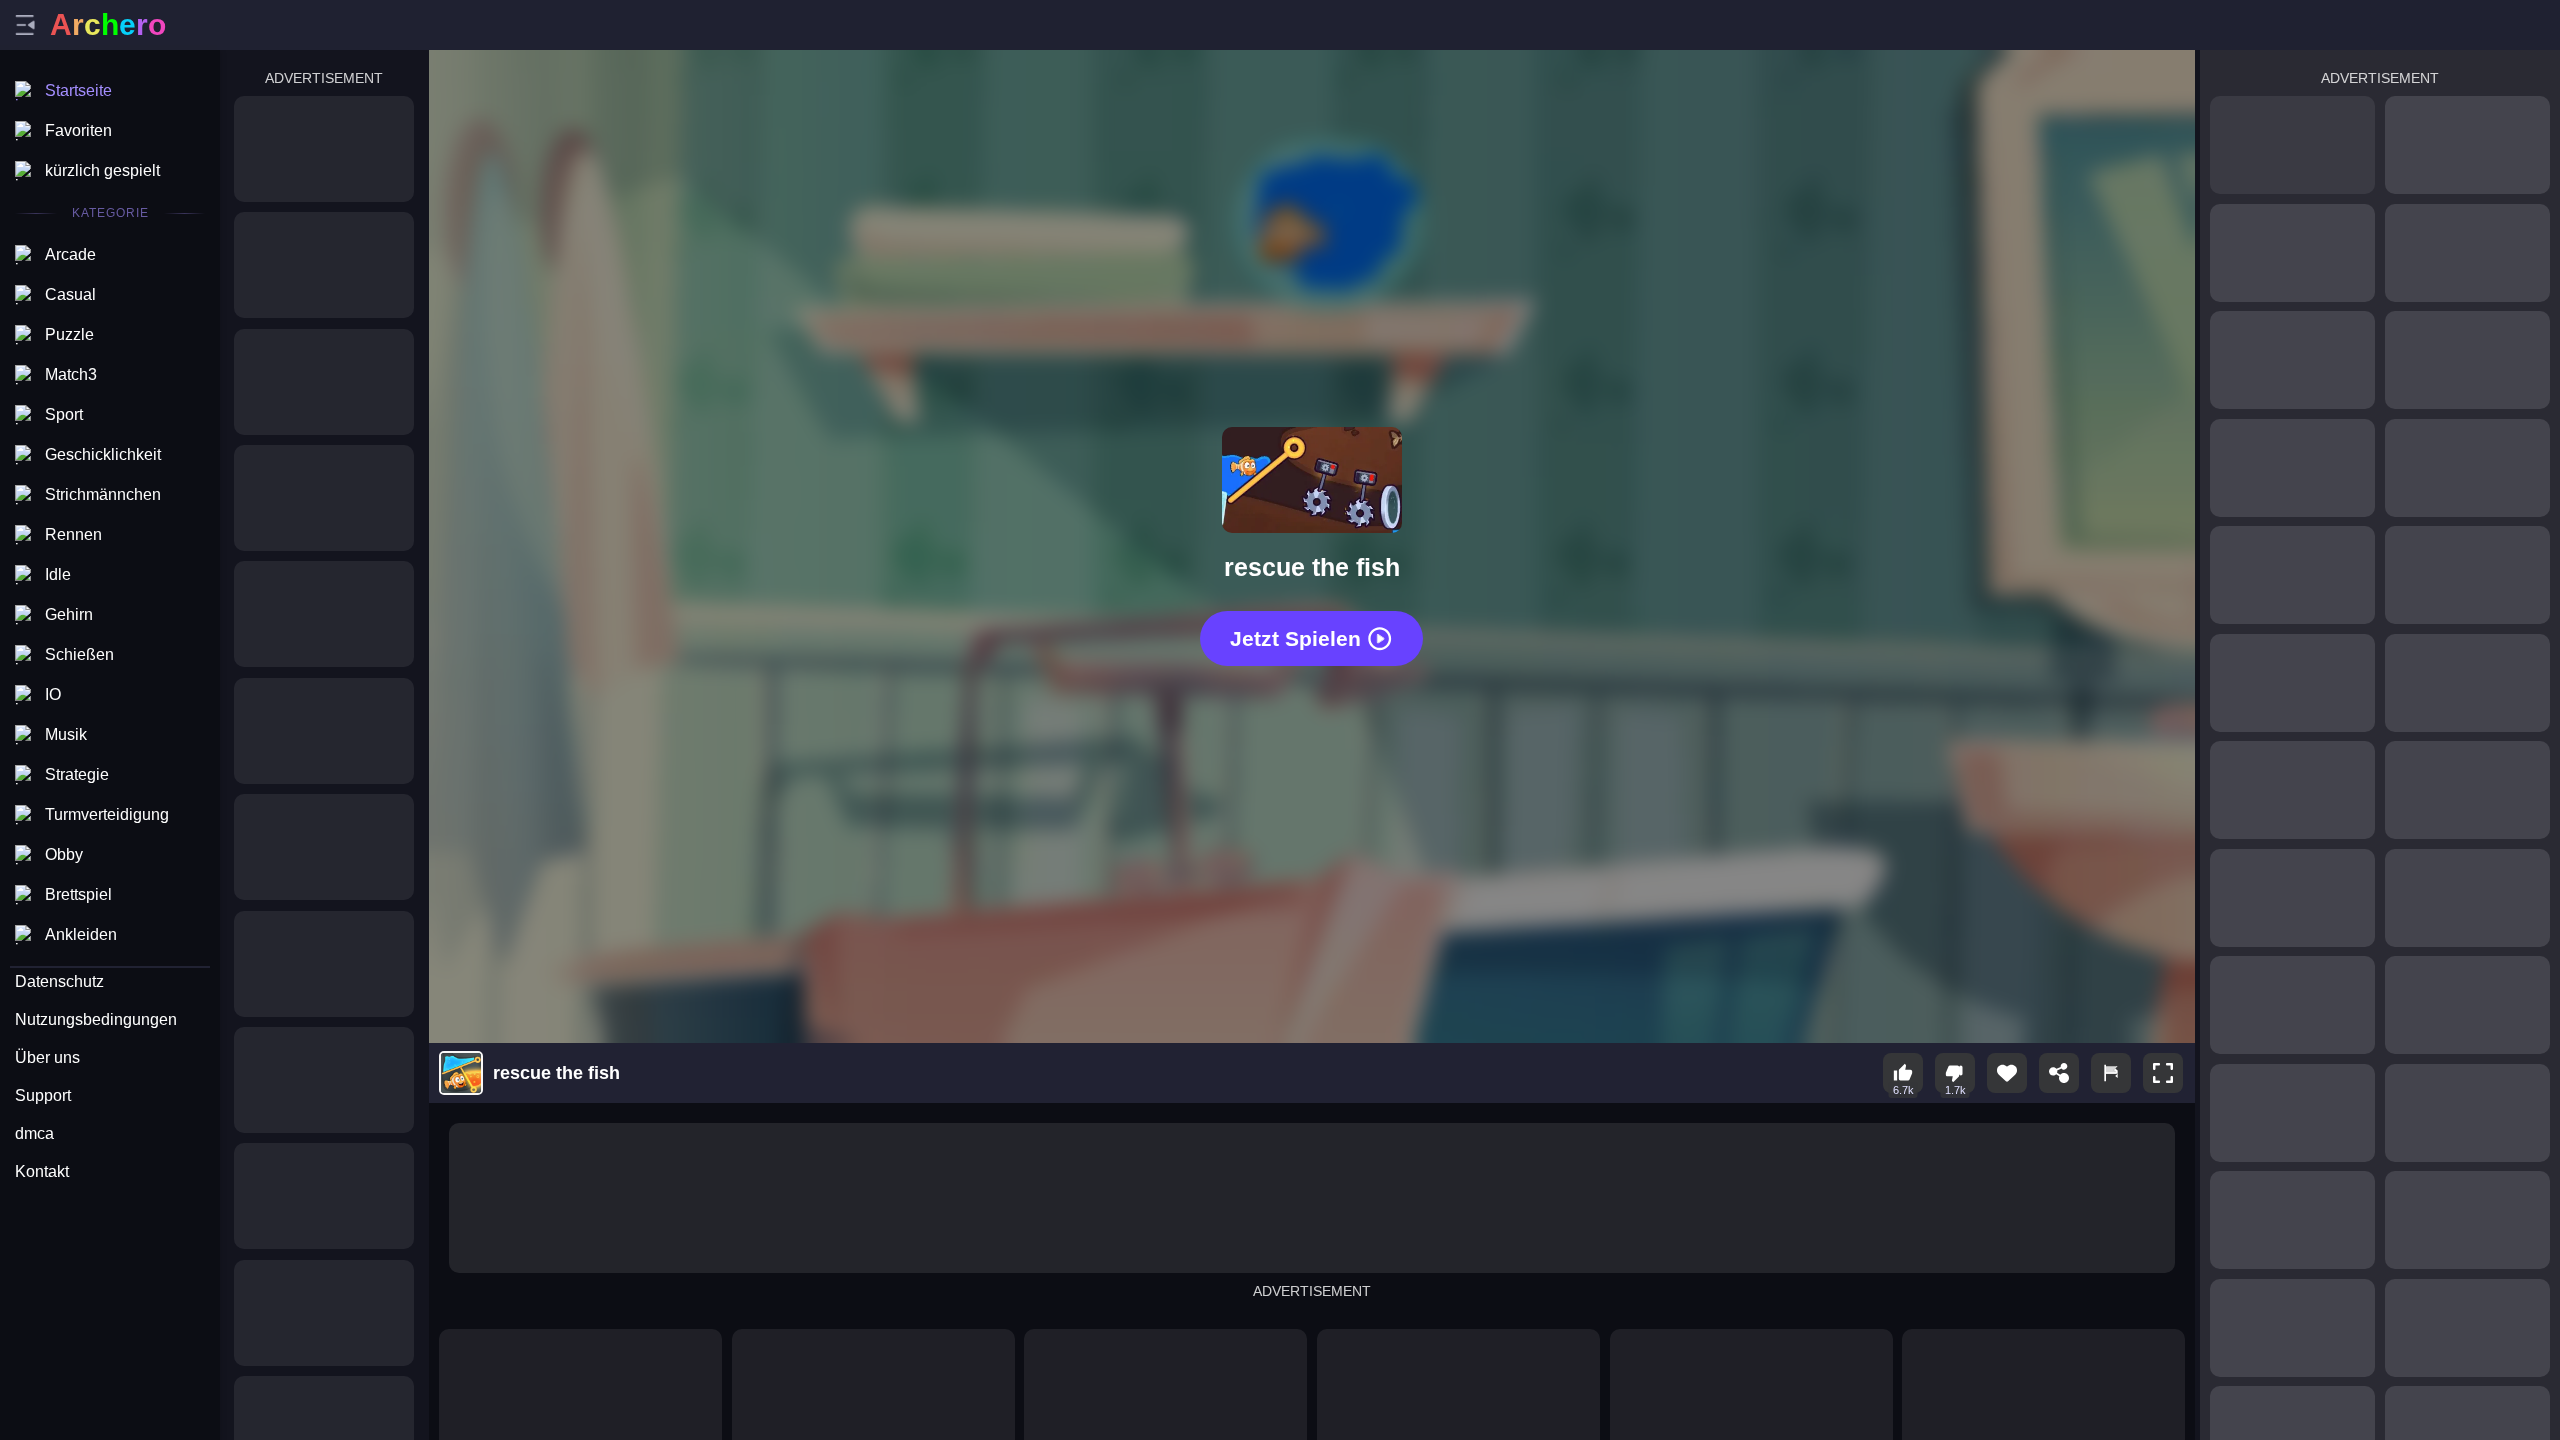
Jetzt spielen (1295, 638)
